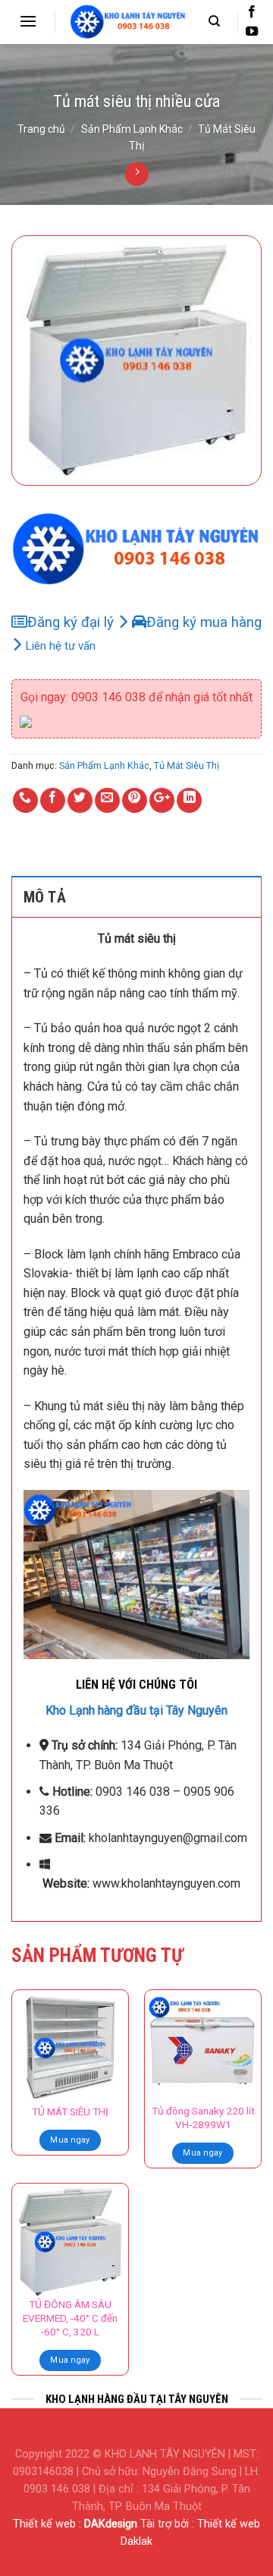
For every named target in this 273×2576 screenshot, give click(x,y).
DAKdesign (111, 2524)
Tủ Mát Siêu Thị (187, 765)
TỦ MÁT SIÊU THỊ (70, 2112)
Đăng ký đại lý (72, 622)
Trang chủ (41, 129)
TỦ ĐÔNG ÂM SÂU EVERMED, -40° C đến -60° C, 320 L (70, 2318)
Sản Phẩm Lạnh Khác (132, 129)
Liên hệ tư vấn (61, 646)
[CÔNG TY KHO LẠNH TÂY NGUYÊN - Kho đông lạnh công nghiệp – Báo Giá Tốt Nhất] (128, 22)
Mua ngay (70, 2140)
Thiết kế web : (47, 2524)
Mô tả (45, 897)
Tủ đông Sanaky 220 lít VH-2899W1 (203, 2118)
